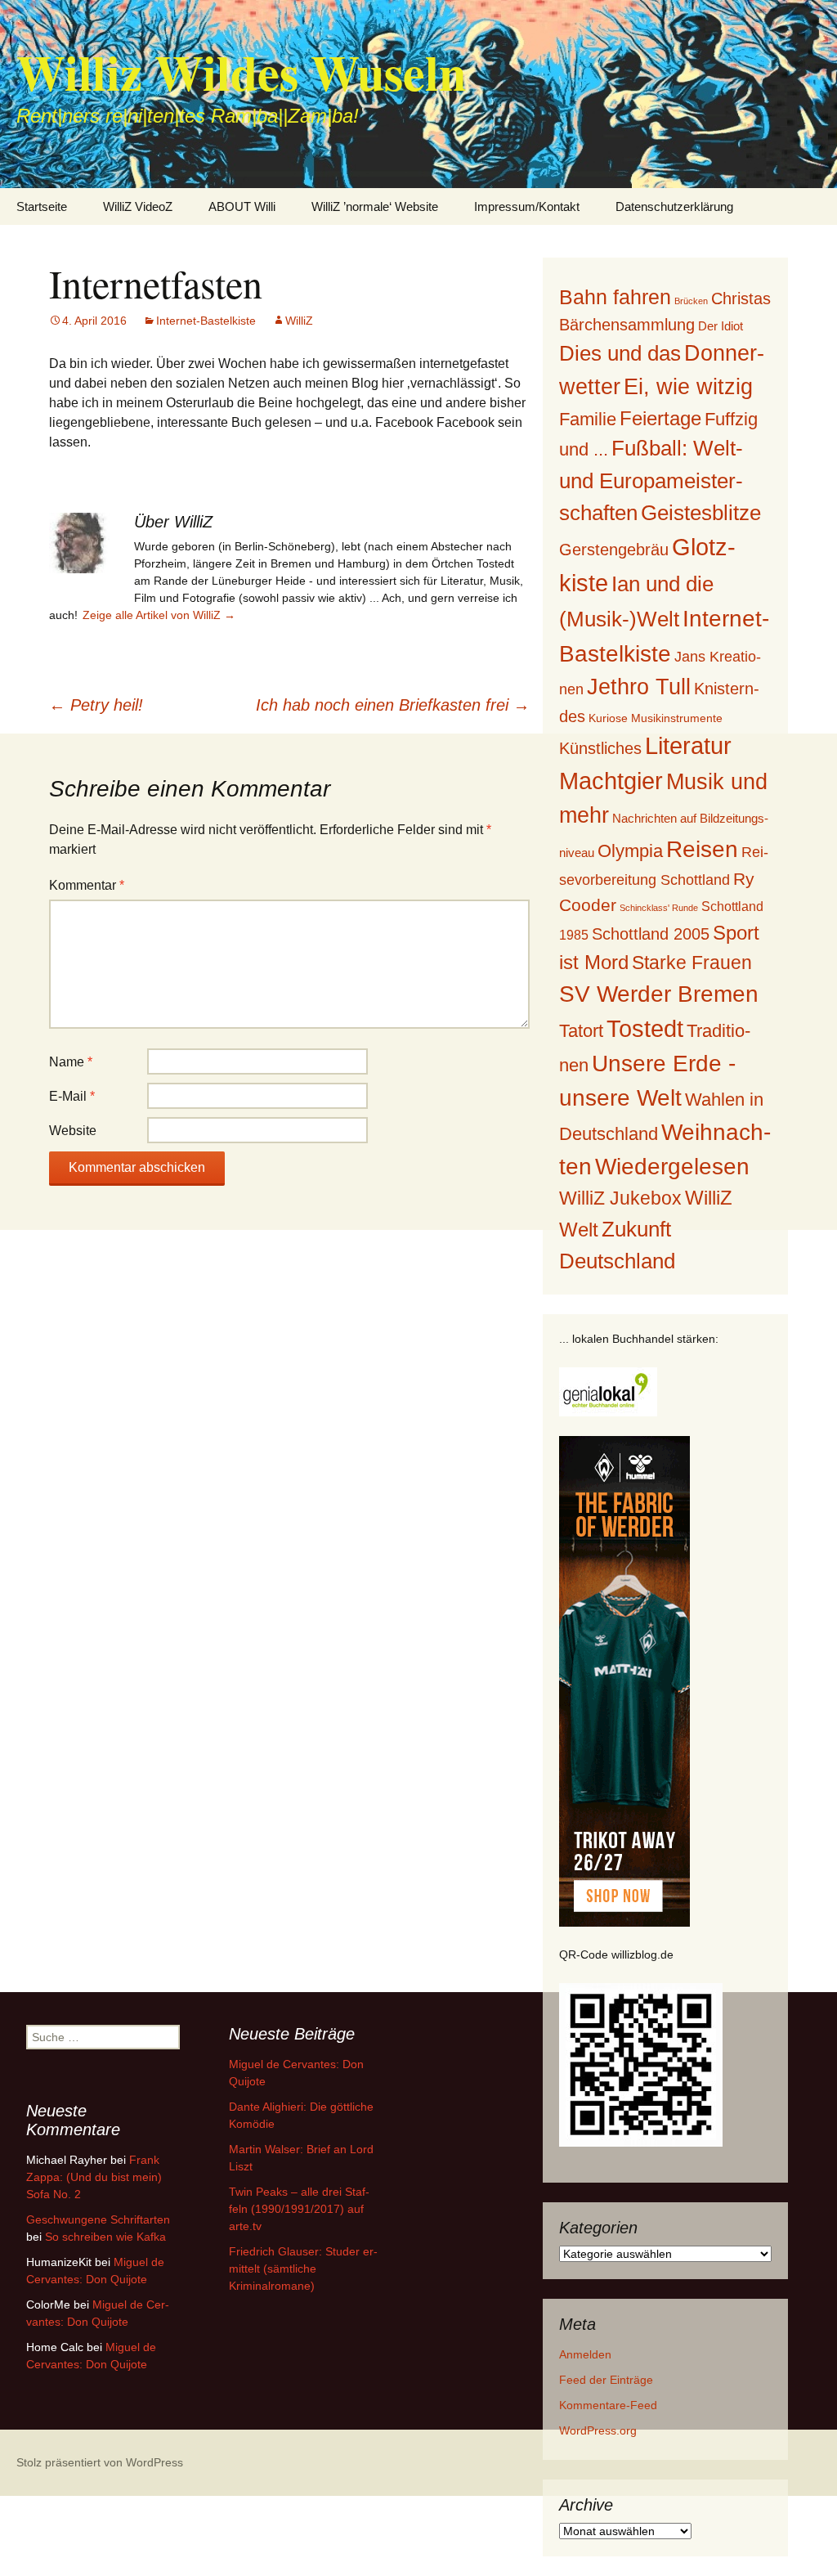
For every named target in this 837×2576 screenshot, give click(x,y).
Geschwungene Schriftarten (98, 2219)
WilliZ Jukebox (620, 1198)
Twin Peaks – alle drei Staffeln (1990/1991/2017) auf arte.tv (299, 2209)
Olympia (630, 851)
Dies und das (620, 353)
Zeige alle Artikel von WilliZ (159, 615)
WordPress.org (598, 2430)
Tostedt (645, 1029)
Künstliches (600, 748)
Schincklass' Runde (659, 908)
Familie (588, 419)
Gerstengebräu (614, 550)
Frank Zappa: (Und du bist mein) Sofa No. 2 (94, 2177)
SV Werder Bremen (659, 994)
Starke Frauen (692, 963)
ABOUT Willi (242, 206)
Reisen (702, 849)
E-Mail (72, 1096)
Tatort (581, 1031)
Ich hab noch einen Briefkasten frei (393, 705)
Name (71, 1062)
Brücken (691, 301)
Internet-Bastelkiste (206, 321)
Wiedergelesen (672, 1167)
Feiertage (660, 418)
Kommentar (87, 885)
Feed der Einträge (606, 2380)
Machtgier (611, 781)
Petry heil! (96, 705)
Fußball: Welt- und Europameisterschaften (651, 480)
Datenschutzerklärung (674, 206)
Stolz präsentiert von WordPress (100, 2462)
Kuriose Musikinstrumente (656, 718)
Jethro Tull (639, 687)
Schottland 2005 (651, 934)
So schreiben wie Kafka (105, 2237)
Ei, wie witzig (688, 387)
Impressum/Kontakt (527, 206)
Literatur (688, 746)
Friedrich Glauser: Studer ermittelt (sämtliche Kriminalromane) (303, 2269)
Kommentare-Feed (608, 2405)
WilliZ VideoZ (138, 206)
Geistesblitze (701, 513)
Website (73, 1131)
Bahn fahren (615, 297)
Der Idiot (721, 326)
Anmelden (585, 2354)
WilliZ (299, 321)
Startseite (42, 206)
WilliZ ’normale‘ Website (375, 206)
